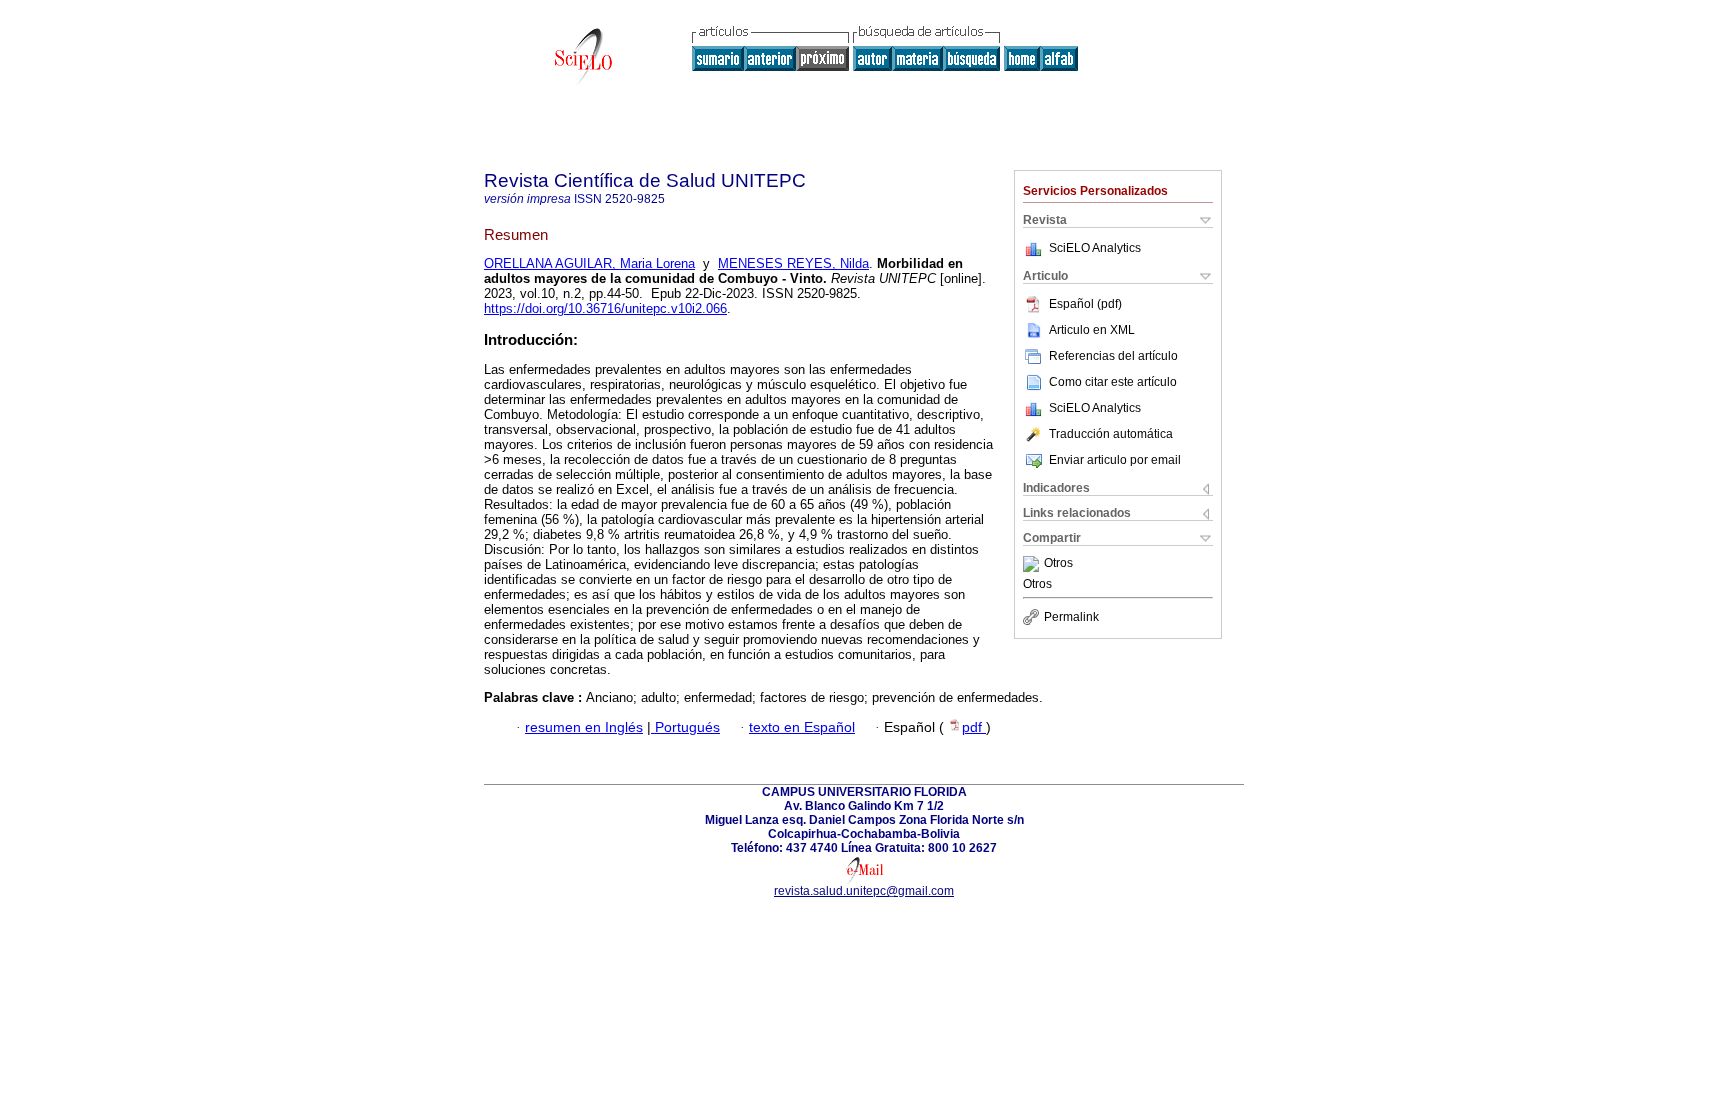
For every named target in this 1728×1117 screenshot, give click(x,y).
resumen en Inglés (584, 727)
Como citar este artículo (1113, 382)
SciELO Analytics (1095, 248)
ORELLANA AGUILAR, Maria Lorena (589, 263)
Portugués (685, 727)
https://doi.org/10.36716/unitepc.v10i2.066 (605, 308)
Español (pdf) (1085, 304)
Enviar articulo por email (1115, 460)
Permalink (1071, 617)
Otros (1058, 564)
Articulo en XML (1092, 330)
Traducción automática (1111, 434)
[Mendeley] (1033, 564)
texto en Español (802, 727)
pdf (974, 727)
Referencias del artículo (1113, 356)
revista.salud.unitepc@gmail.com (864, 891)
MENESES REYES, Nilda (793, 263)
